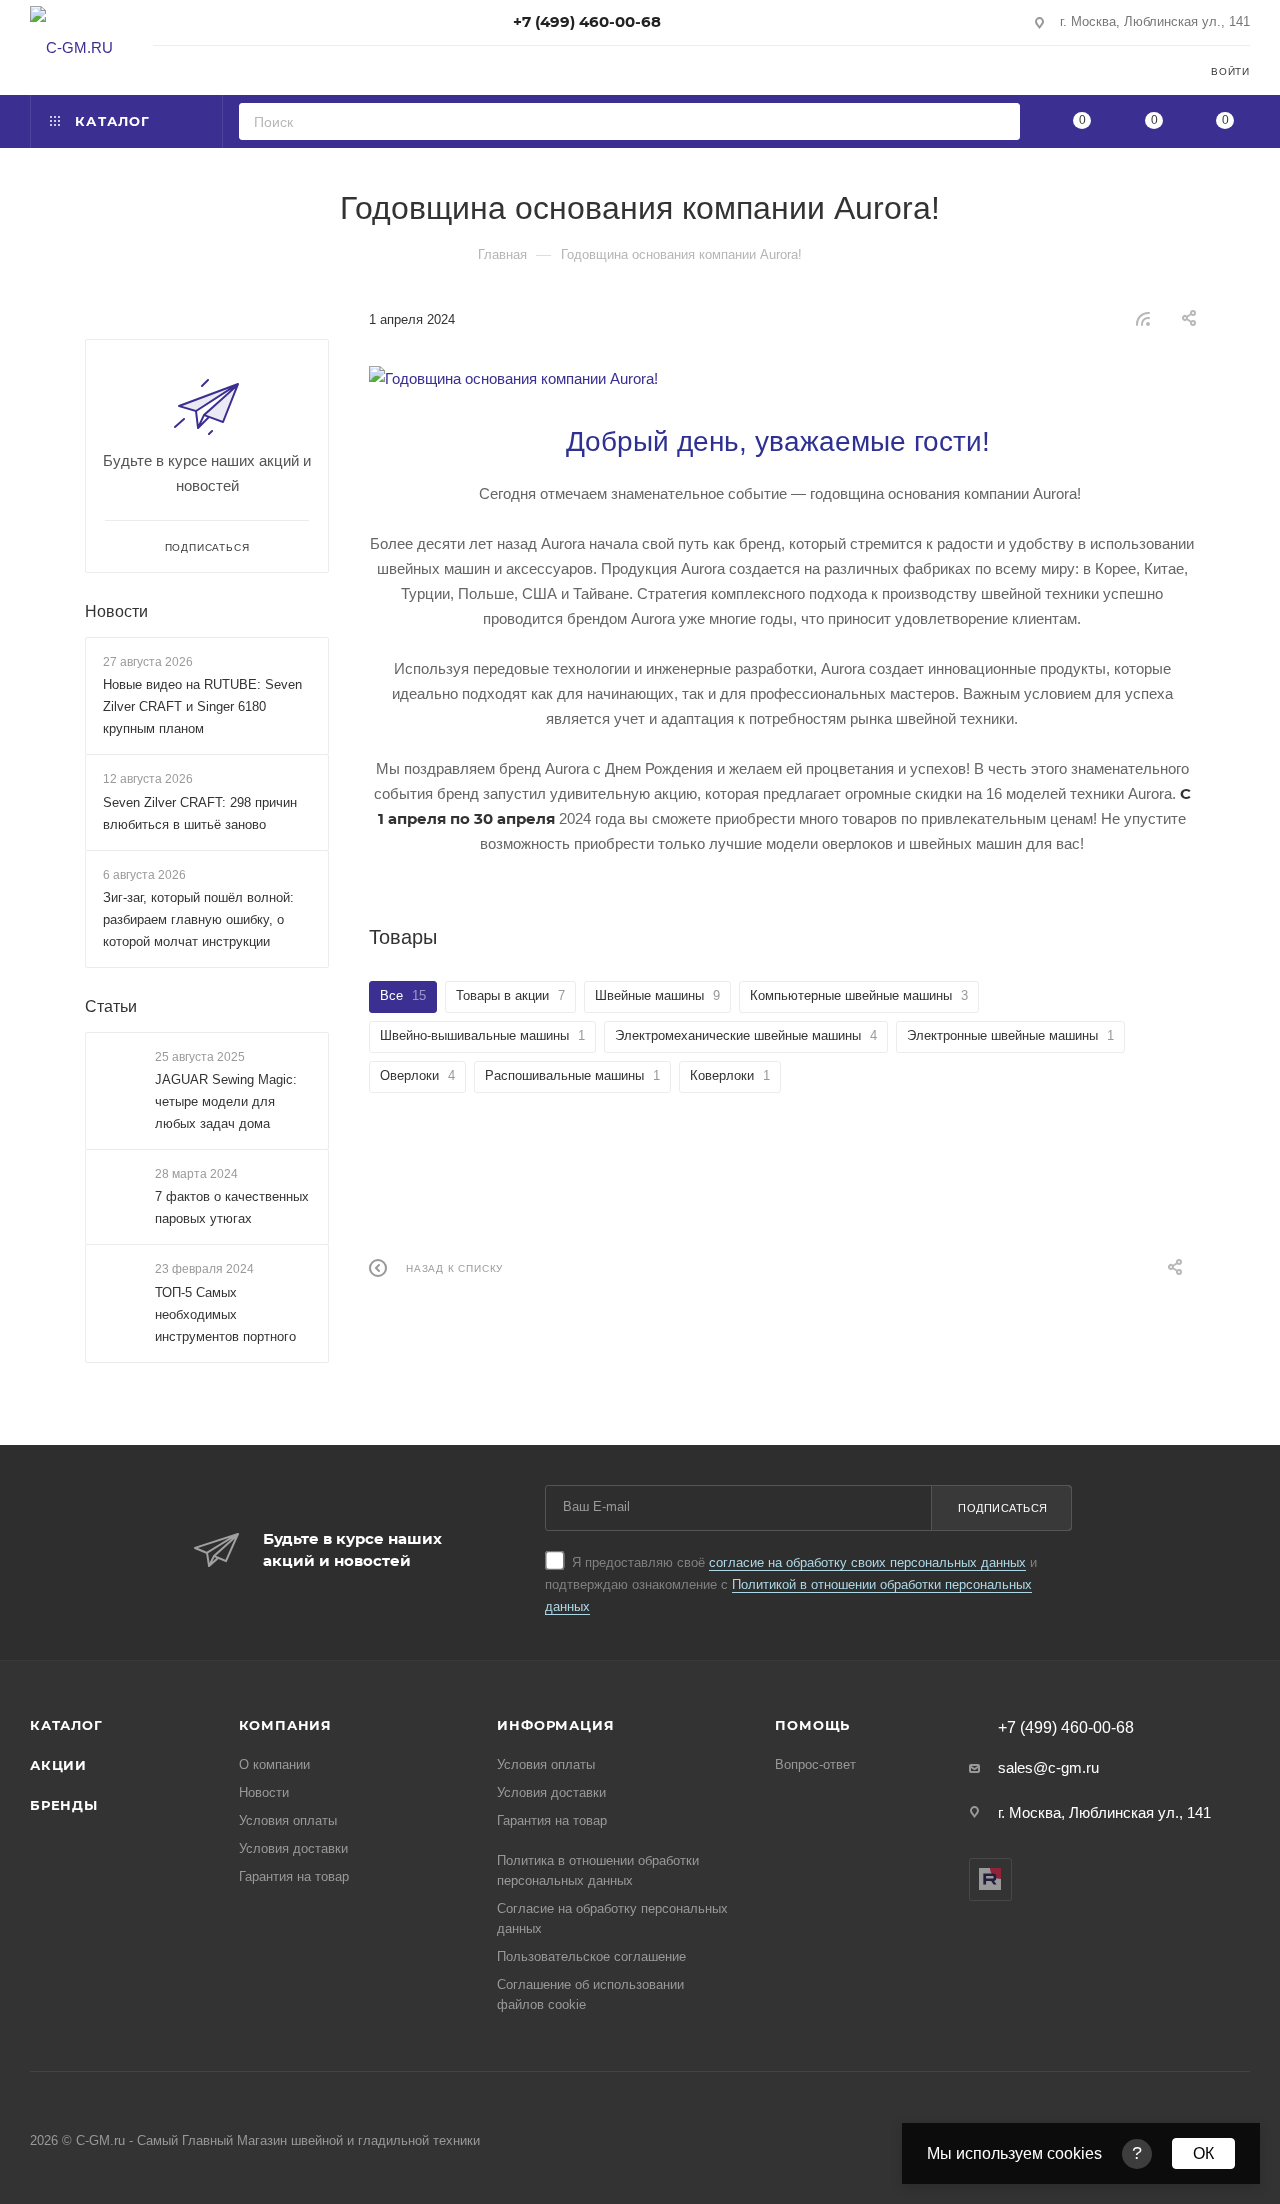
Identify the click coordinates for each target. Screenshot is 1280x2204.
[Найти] (998, 121)
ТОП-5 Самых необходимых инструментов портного (225, 1314)
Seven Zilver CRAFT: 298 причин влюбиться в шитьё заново (200, 813)
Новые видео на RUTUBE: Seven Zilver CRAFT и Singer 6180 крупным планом (202, 706)
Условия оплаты (288, 1820)
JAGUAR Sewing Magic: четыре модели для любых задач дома (226, 1101)
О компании (274, 1764)
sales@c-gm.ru (1048, 1767)
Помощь (812, 1725)
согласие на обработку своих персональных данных (867, 1562)
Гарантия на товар (294, 1876)
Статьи (111, 1006)
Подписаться (1003, 1508)
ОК (1203, 2153)
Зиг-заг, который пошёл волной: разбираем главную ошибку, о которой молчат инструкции (198, 919)
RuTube (990, 1879)
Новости (116, 611)
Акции (58, 1765)
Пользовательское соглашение (591, 1956)
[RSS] (1143, 318)
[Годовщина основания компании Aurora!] (782, 378)
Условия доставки (293, 1848)
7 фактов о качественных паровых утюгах (232, 1208)
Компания (285, 1725)
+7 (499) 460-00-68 (587, 21)
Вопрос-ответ (815, 1764)
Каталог (66, 1725)
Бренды (64, 1805)
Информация (555, 1725)
